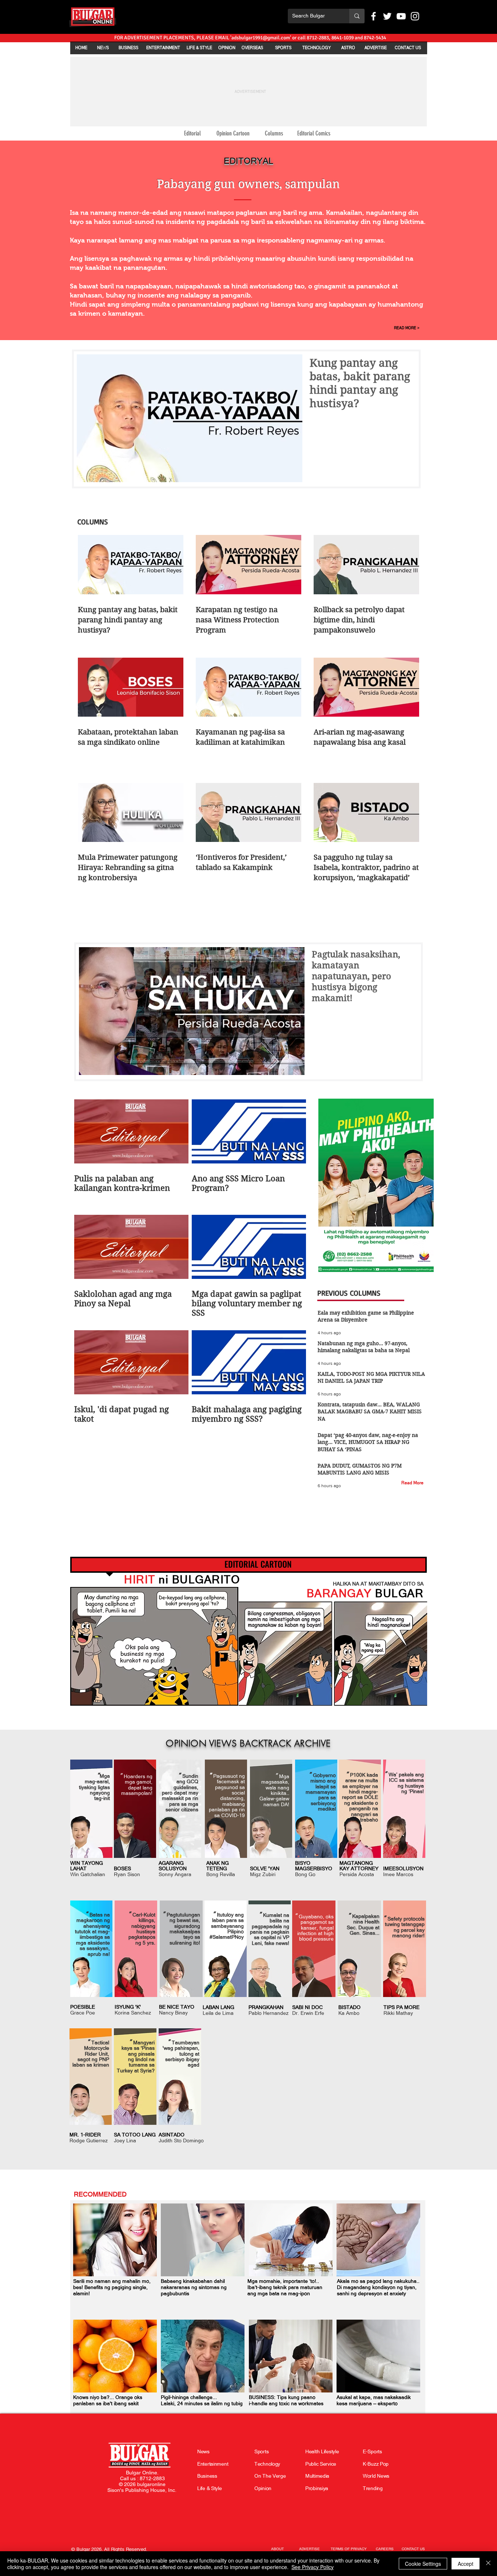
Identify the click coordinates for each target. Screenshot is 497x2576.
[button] (109, 2549)
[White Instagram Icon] (415, 16)
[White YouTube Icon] (401, 16)
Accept (466, 2564)
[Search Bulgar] (357, 16)
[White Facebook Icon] (373, 16)
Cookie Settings (423, 2564)
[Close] (488, 2564)
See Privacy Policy (313, 2567)
